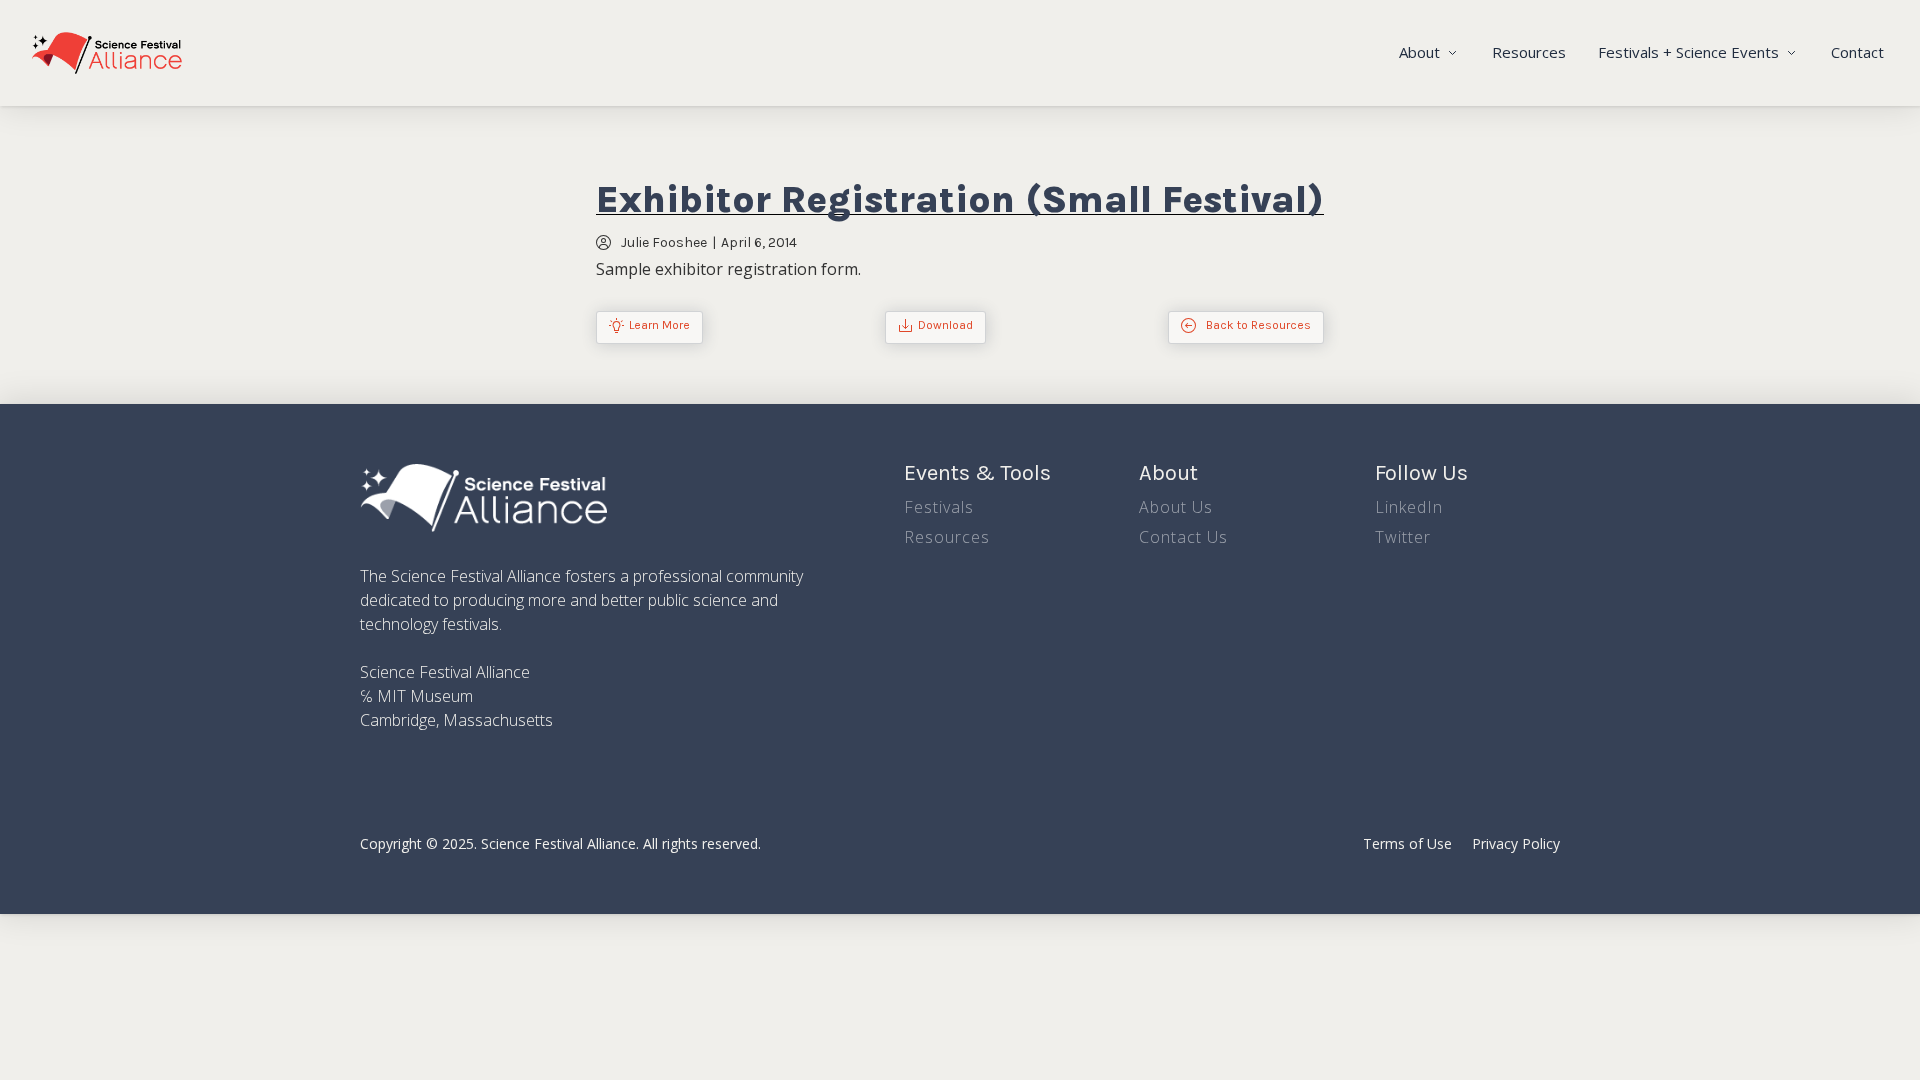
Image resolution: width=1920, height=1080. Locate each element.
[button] (1429, 52)
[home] (107, 53)
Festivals (939, 507)
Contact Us (1183, 537)
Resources (1529, 52)
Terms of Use (1407, 843)
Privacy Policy (1516, 843)
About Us (1176, 507)
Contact (1857, 52)
